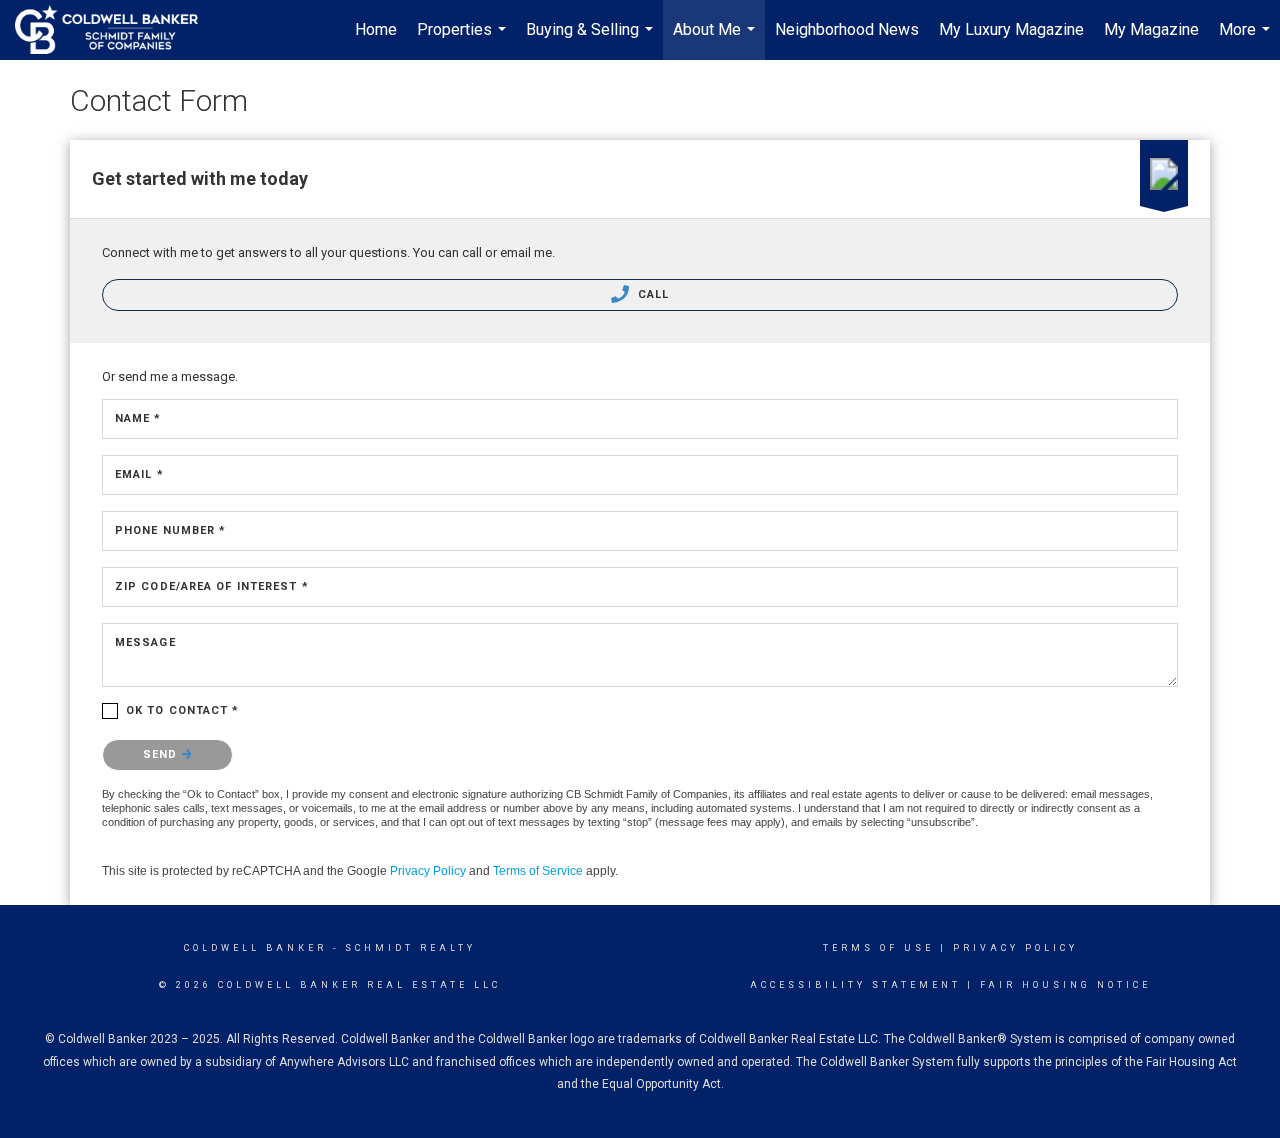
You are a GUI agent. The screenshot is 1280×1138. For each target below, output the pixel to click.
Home (376, 29)
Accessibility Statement (855, 985)
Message (145, 642)
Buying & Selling (592, 40)
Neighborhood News (847, 29)
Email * (139, 474)
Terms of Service (538, 871)
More (1247, 40)
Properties (464, 40)
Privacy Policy (428, 871)
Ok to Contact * (183, 710)
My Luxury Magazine (1011, 29)
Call (652, 294)
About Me (716, 40)
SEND (162, 754)
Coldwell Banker (255, 948)
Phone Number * (170, 530)
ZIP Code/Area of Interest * (212, 586)
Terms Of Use (878, 948)
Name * (138, 418)
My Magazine (1151, 29)
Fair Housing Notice (1065, 985)
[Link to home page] (116, 30)
